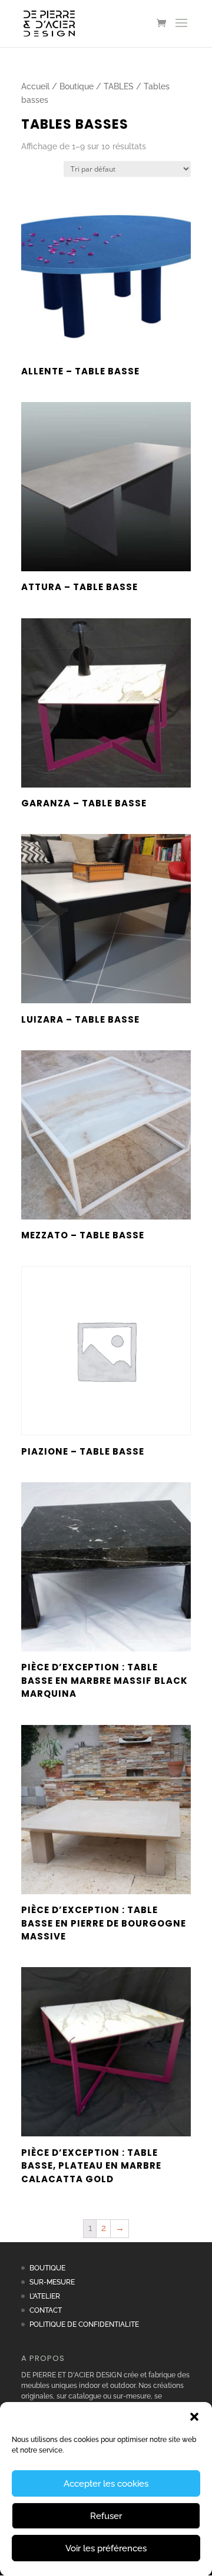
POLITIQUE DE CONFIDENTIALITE (84, 2324)
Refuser (106, 2516)
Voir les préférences (106, 2548)
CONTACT (46, 2310)
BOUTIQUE (47, 2268)
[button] (194, 2417)
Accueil (35, 86)
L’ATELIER (45, 2296)
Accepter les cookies (106, 2484)
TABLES (119, 86)
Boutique (77, 86)
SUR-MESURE (52, 2282)
